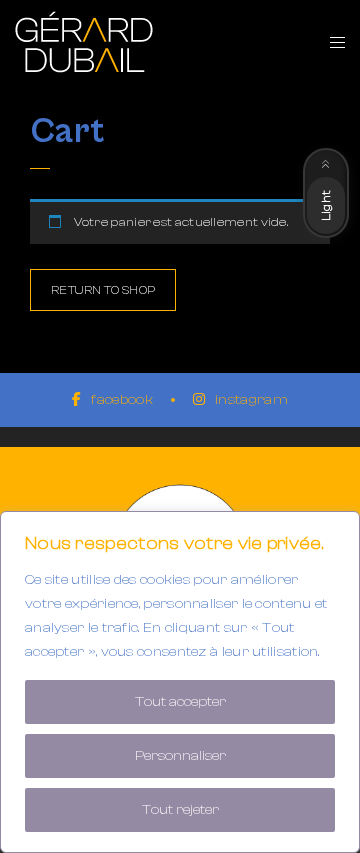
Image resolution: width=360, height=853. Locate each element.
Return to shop (103, 290)
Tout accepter (180, 702)
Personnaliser (180, 756)
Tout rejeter (180, 810)
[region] (180, 682)
